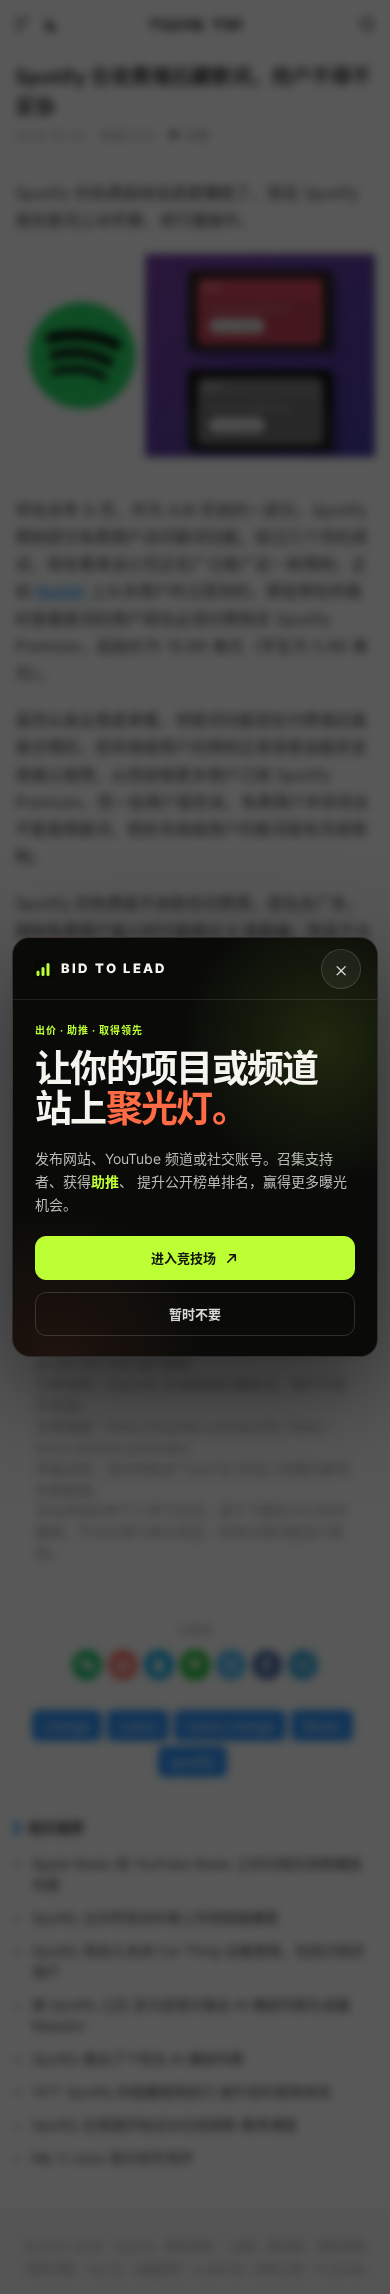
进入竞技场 (183, 1258)
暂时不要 (195, 1314)
